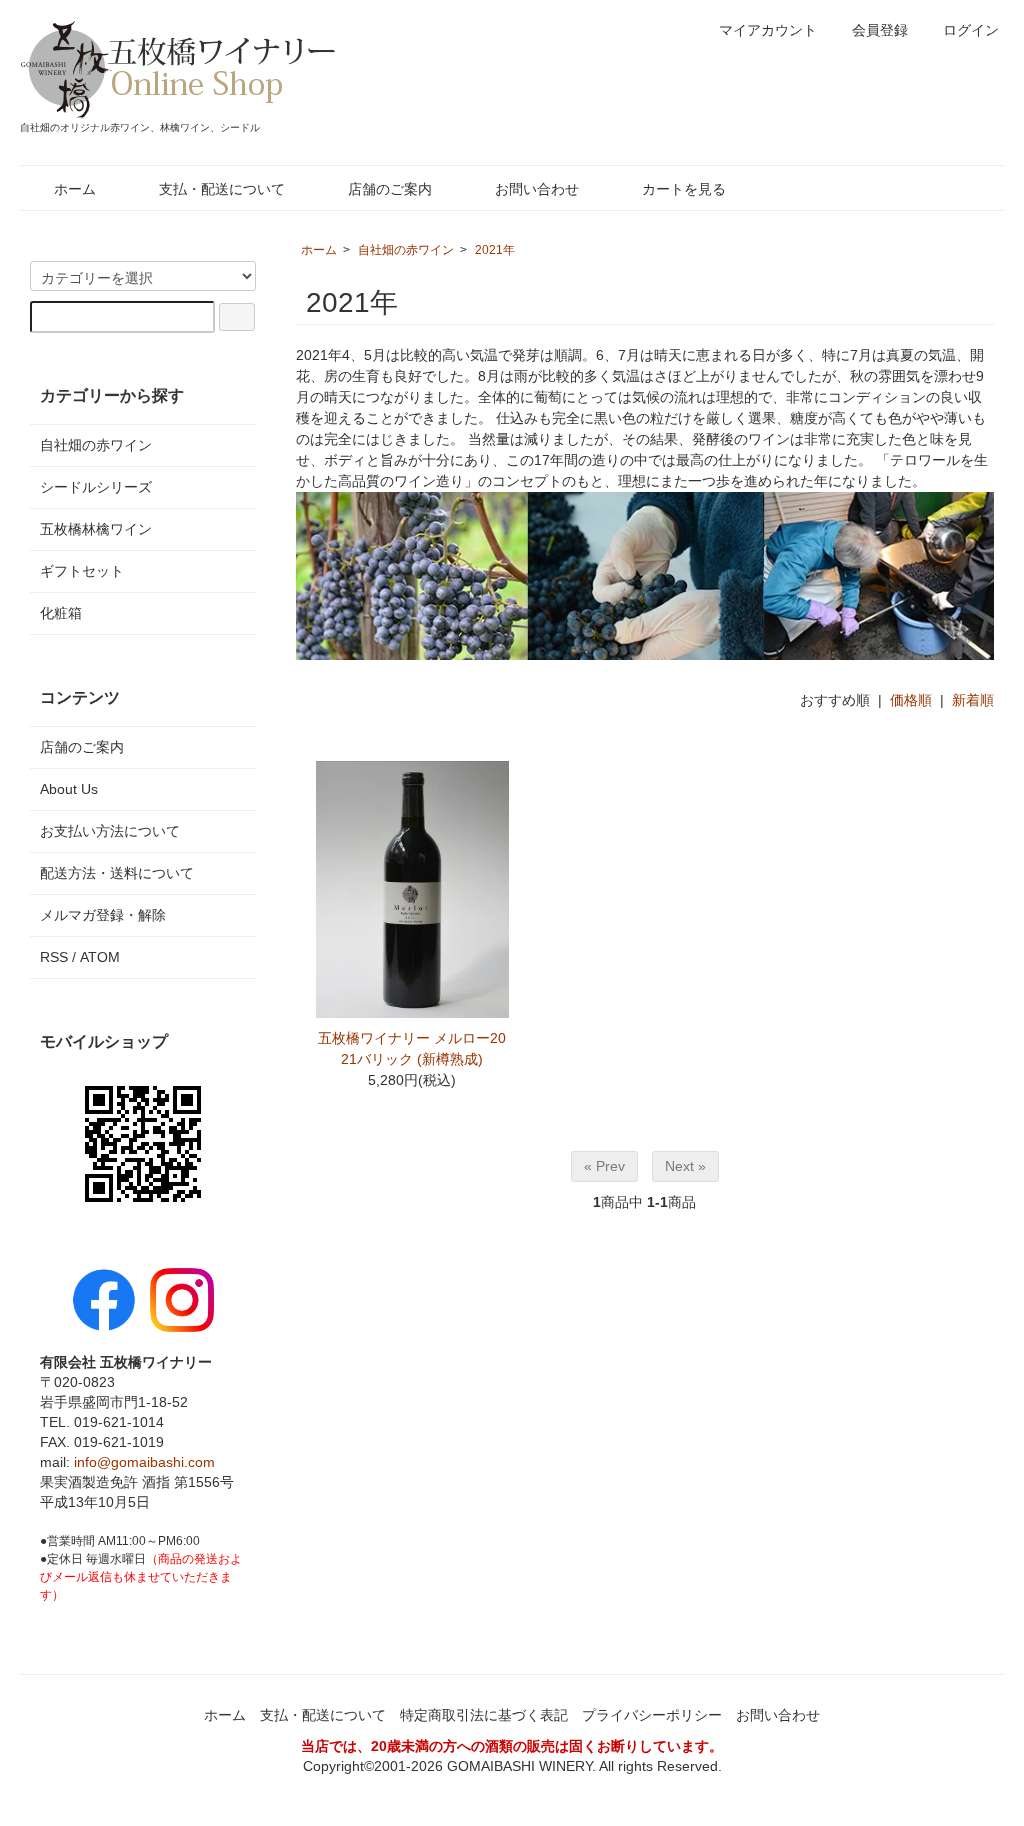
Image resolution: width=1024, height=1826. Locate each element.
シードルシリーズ (96, 487)
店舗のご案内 (390, 189)
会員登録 (880, 30)
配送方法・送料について (117, 873)
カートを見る (684, 189)
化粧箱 (61, 613)
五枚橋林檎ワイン (96, 529)
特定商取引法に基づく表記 (484, 1715)
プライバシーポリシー (652, 1715)
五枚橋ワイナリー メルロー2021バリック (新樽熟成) (412, 1048)
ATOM (100, 957)
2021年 (495, 250)
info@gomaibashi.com (144, 1462)
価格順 (911, 700)
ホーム (75, 189)
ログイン (971, 30)
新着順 (973, 700)
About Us (69, 789)
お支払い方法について (110, 831)
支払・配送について (222, 189)
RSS (54, 957)
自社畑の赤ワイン (406, 250)
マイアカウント (768, 30)
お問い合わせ (537, 189)
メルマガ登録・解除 (103, 915)
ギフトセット (82, 571)
